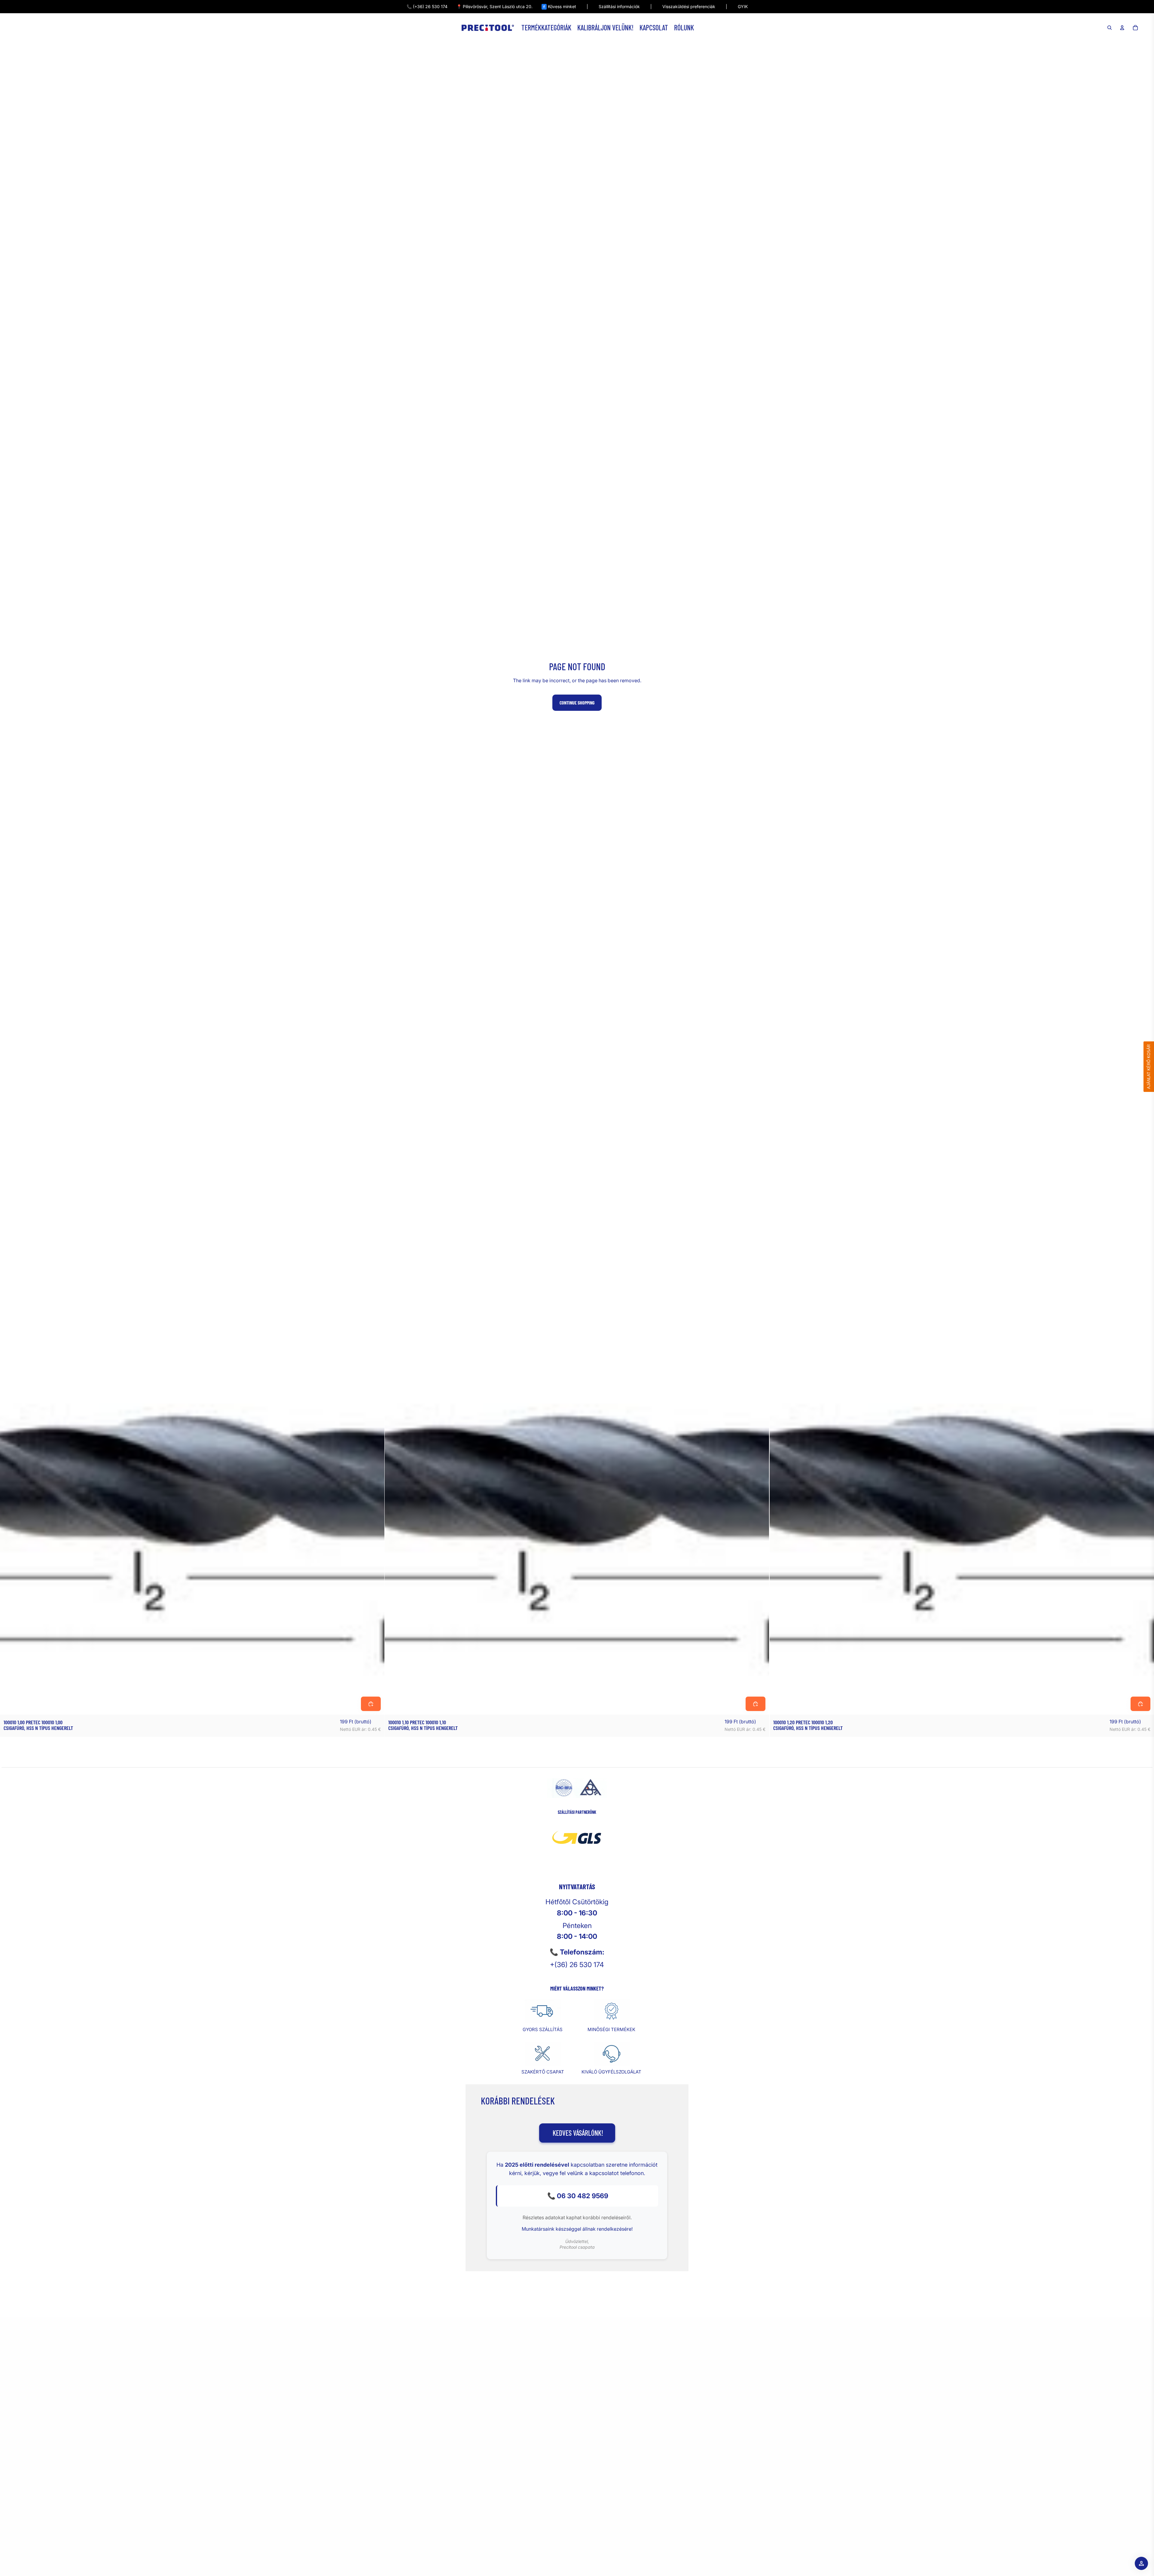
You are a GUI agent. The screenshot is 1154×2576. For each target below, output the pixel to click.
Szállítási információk (619, 6)
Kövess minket (560, 6)
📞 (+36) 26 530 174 (427, 6)
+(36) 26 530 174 (577, 1965)
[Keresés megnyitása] (1110, 28)
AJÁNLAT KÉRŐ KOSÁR (1149, 1067)
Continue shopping (577, 703)
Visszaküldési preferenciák (689, 6)
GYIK (743, 6)
